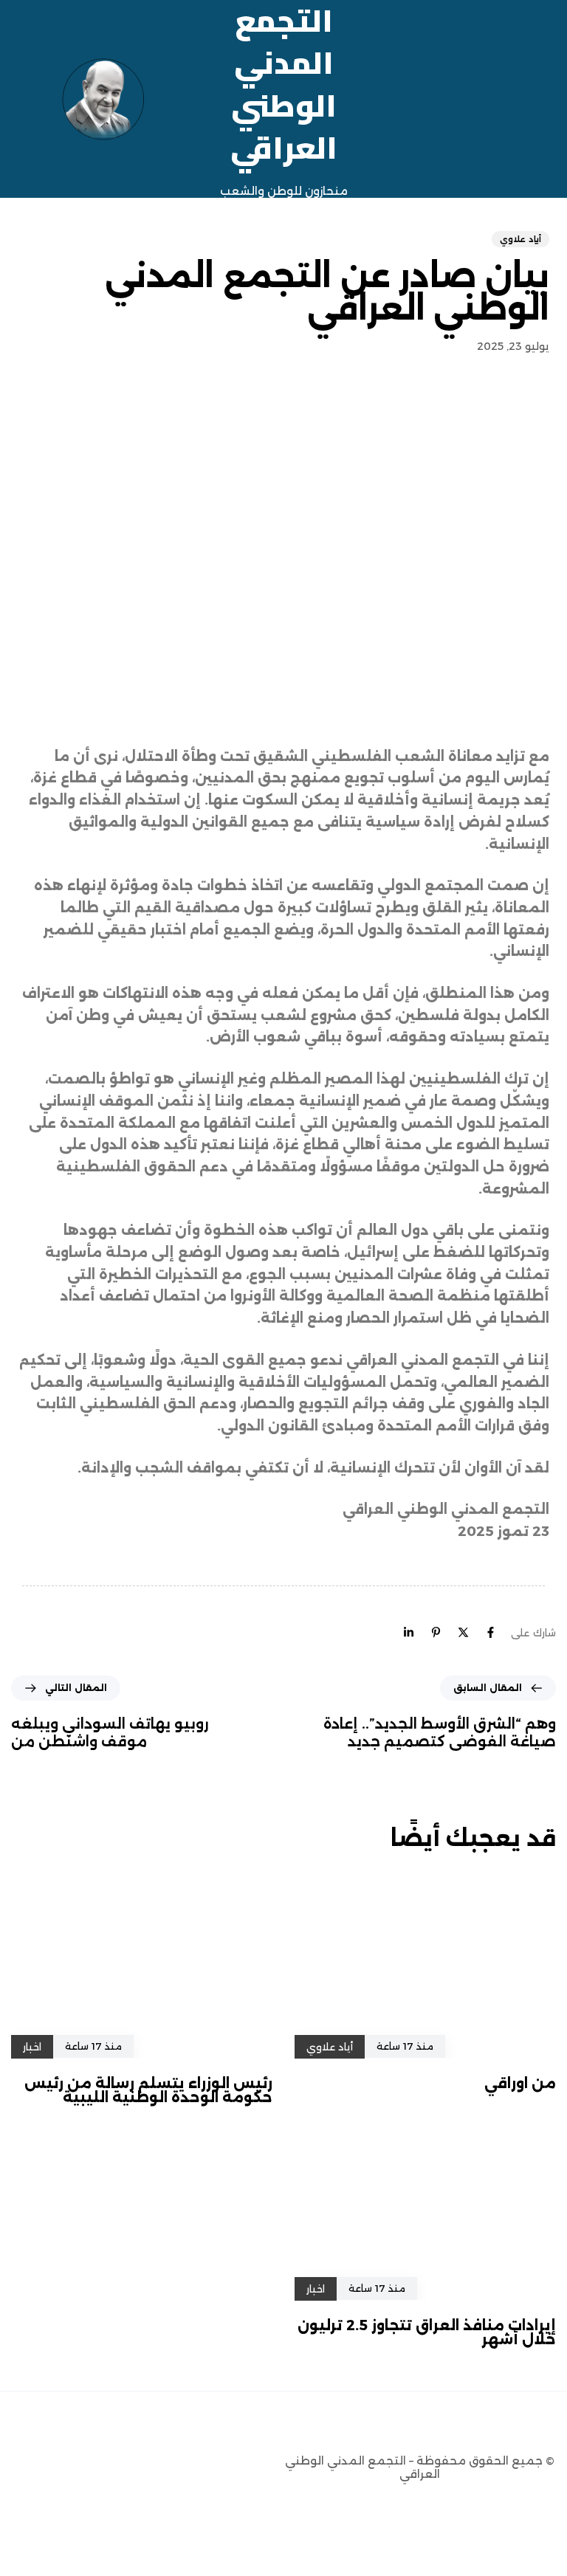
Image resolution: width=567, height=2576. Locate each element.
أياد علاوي (520, 239)
